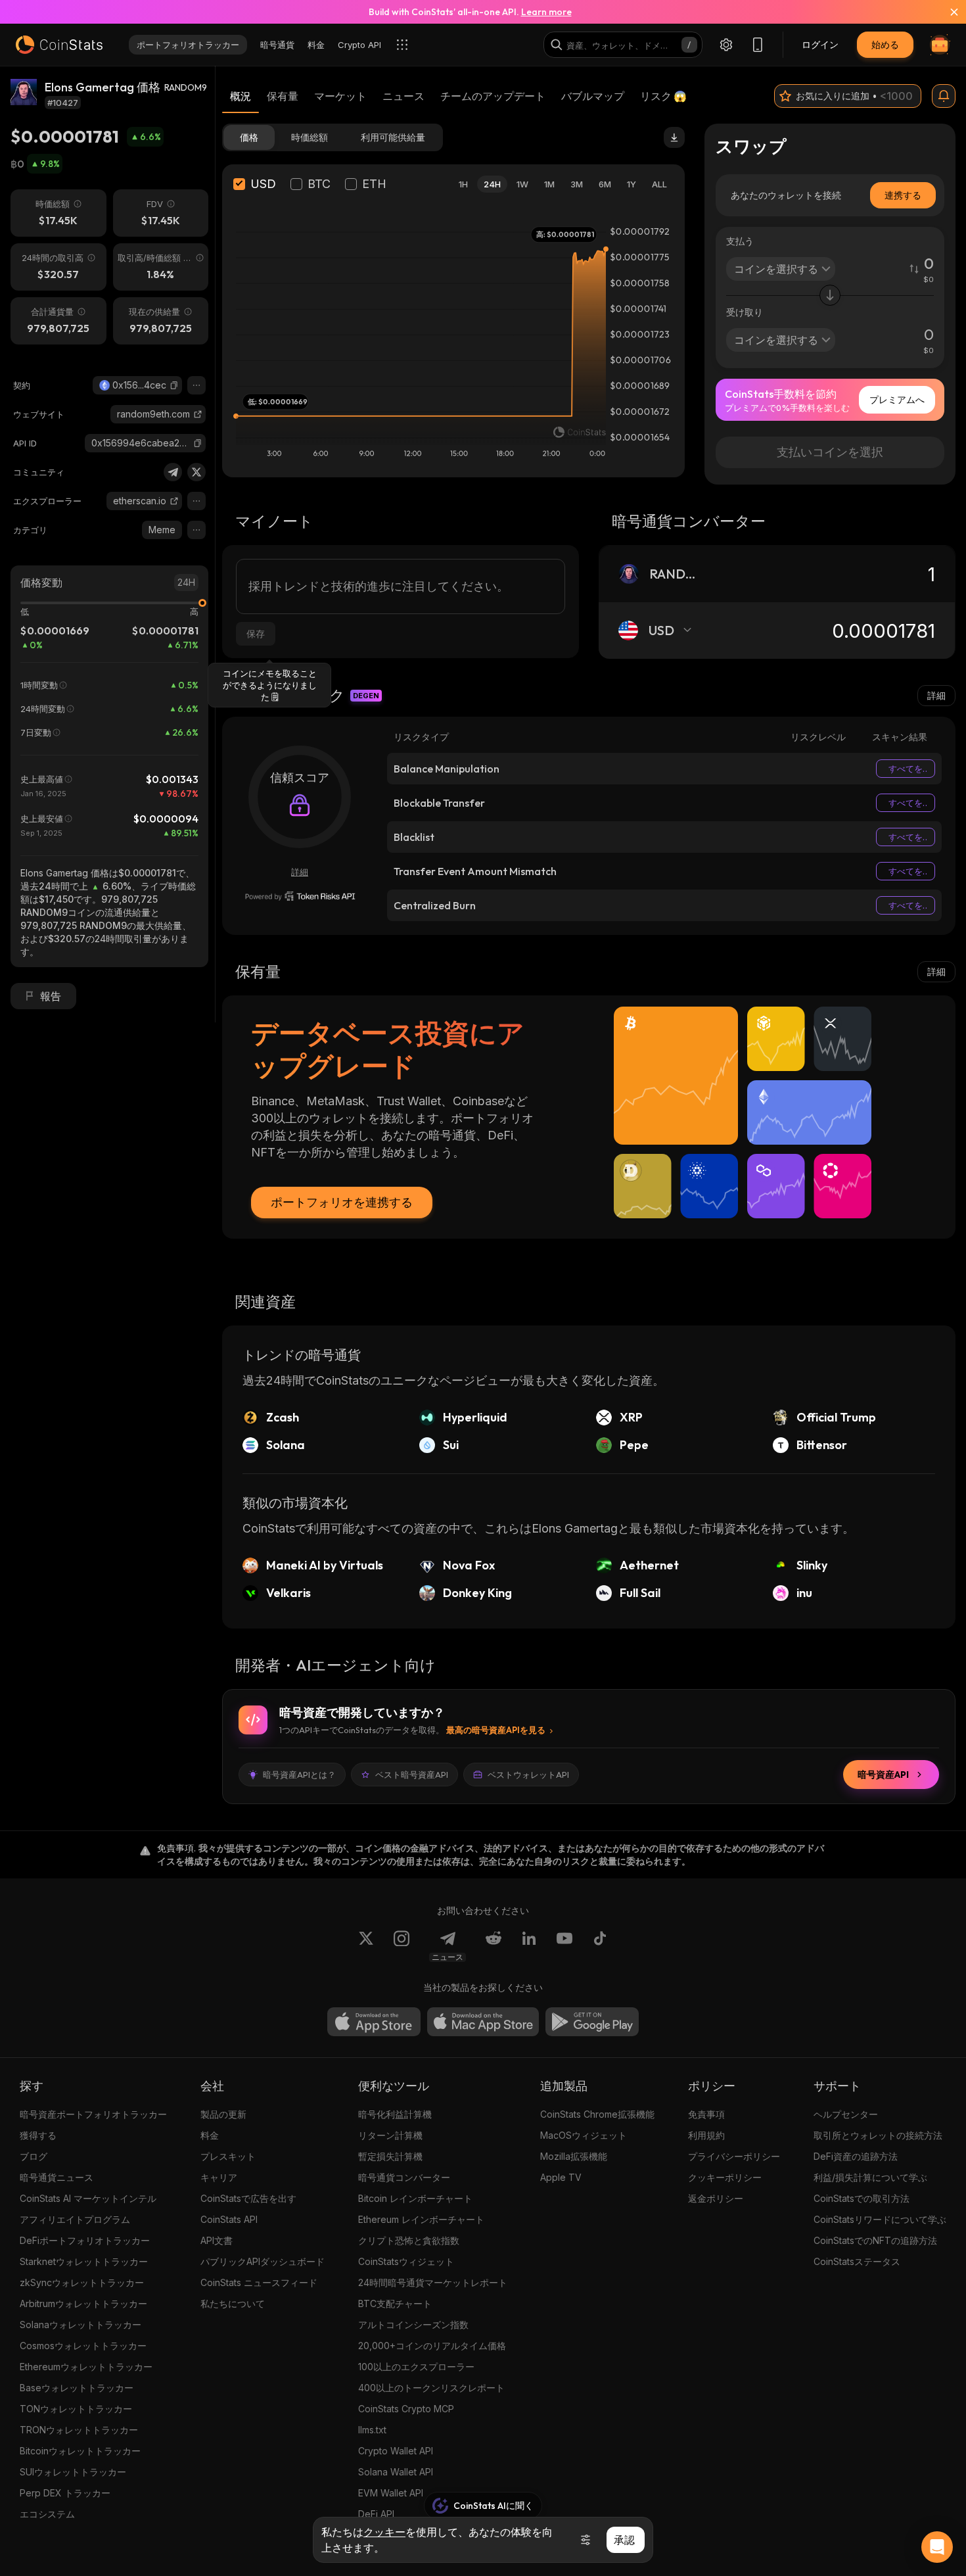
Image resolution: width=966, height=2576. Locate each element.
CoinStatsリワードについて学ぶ (880, 2219)
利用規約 (706, 2135)
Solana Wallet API (396, 2472)
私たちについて (233, 2303)
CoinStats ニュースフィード (259, 2282)
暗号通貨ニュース (57, 2177)
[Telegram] (173, 472)
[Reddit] (494, 1946)
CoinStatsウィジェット (406, 2261)
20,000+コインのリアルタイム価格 (432, 2346)
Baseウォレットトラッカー (77, 2388)
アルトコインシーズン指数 (413, 2325)
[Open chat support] (937, 2547)
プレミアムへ (897, 399)
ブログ (34, 2156)
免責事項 (706, 2114)
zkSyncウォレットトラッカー (82, 2282)
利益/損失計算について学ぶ (870, 2177)
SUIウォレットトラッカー (73, 2472)
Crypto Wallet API (396, 2451)
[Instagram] (402, 1946)
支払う (740, 241)
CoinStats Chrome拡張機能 (597, 2114)
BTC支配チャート (395, 2303)
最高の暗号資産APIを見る (496, 1730)
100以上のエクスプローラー (416, 2367)
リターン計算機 (390, 2135)
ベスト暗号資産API (412, 1775)
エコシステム (47, 2514)
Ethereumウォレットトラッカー (86, 2367)
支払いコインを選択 (830, 452)
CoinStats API (229, 2219)
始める (885, 44)
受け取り (745, 312)
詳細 (936, 695)
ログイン (820, 44)
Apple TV (561, 2177)
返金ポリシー (716, 2198)
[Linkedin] (529, 1946)
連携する (903, 195)
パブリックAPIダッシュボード (263, 2261)
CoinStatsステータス (857, 2261)
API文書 (217, 2240)
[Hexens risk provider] (300, 896)
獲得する (38, 2135)
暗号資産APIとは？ (299, 1775)
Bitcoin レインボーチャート (415, 2198)
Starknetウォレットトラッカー (84, 2261)
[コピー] (174, 385)
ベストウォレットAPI (528, 1775)
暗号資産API (883, 1775)
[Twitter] (196, 472)
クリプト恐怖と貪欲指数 (409, 2240)
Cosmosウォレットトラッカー (83, 2346)
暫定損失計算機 (390, 2156)
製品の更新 (223, 2114)
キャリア (219, 2177)
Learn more (546, 12)
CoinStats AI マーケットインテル (88, 2198)
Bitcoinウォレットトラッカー (80, 2451)
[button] (174, 385)
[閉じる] (946, 12)
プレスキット (228, 2156)
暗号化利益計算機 (395, 2114)
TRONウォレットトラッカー (79, 2430)
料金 (210, 2135)
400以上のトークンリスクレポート (431, 2388)
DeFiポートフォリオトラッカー (85, 2240)
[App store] (374, 2022)
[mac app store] (483, 2022)
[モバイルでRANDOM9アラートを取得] (944, 96)
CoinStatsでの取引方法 (862, 2198)
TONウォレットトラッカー (76, 2409)
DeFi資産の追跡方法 (856, 2156)
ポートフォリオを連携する (342, 1202)
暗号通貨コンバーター (404, 2177)
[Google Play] (592, 2022)
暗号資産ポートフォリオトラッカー (93, 2114)
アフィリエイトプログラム (75, 2219)
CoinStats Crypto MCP (406, 2409)
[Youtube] (564, 1946)
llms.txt (372, 2430)
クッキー (384, 2532)
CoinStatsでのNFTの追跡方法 (875, 2240)
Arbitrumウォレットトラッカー (83, 2303)
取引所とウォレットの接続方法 (878, 2135)
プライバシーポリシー (734, 2156)
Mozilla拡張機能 (574, 2156)
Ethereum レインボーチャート (421, 2219)
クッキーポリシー (725, 2177)
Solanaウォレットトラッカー (80, 2325)
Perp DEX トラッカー (65, 2493)
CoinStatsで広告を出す (248, 2198)
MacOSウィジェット (584, 2135)
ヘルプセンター (846, 2114)
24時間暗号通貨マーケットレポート (433, 2282)
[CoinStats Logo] (59, 45)
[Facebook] (600, 1946)
